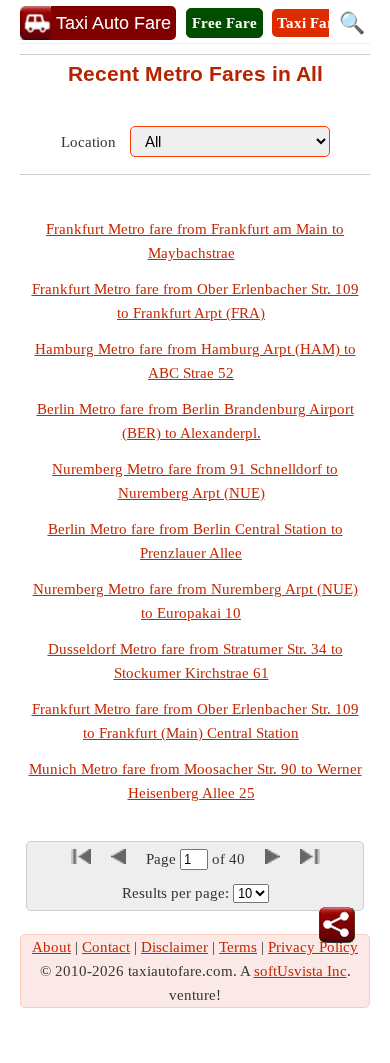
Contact (106, 947)
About (51, 947)
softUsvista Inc (300, 971)
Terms (238, 947)
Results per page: (175, 893)
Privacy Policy (313, 947)
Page (163, 859)
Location (88, 142)
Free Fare (224, 23)
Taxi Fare (309, 23)
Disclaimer (174, 947)
